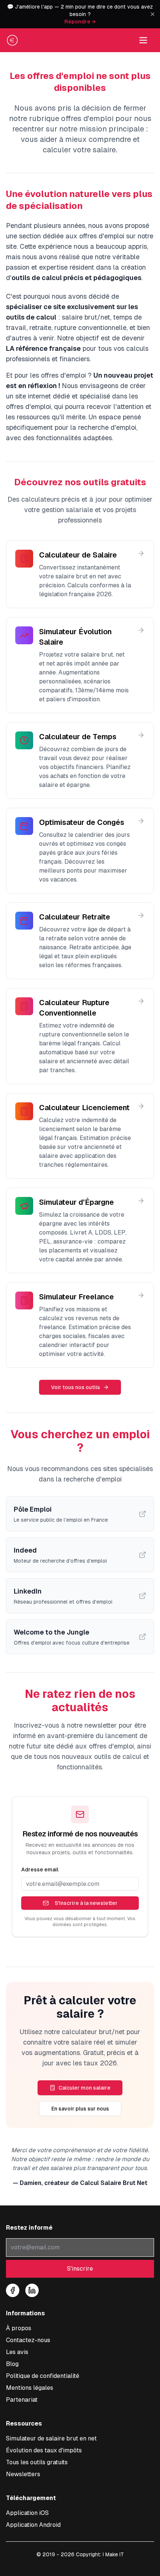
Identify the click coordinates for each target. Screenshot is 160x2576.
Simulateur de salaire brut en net (51, 2438)
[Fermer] (153, 14)
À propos (19, 2328)
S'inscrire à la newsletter (86, 1903)
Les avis (17, 2352)
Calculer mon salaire (84, 2088)
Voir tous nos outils (76, 1387)
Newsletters (23, 2474)
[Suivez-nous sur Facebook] (13, 2290)
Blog (12, 2364)
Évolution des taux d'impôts (44, 2450)
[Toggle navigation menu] (143, 40)
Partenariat (22, 2400)
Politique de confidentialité (43, 2376)
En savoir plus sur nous (80, 2109)
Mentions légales (30, 2388)
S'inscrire (80, 2269)
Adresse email (40, 1870)
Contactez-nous (28, 2340)
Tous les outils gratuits (37, 2462)
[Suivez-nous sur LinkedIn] (32, 2290)
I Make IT (113, 2554)
